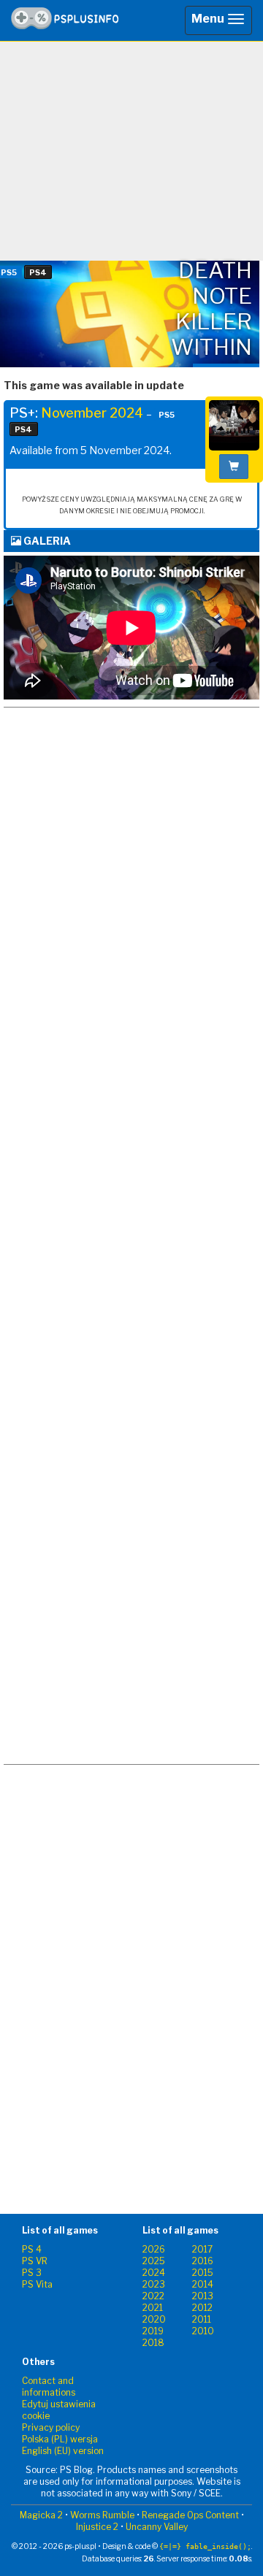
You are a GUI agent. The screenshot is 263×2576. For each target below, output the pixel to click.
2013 (203, 2296)
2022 (153, 2296)
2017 (202, 2249)
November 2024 (92, 413)
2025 (154, 2261)
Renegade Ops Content (190, 2515)
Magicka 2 (41, 2515)
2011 (202, 2319)
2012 (202, 2308)
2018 (153, 2343)
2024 (154, 2273)
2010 (203, 2331)
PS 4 (32, 2249)
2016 (203, 2261)
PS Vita (37, 2284)
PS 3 (32, 2273)
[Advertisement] (131, 151)
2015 (203, 2273)
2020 (154, 2319)
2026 (154, 2249)
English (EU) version (63, 2451)
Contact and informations (49, 2387)
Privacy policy (51, 2427)
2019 (153, 2331)
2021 (153, 2308)
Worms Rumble (102, 2515)
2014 (203, 2284)
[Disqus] (131, 1178)
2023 (154, 2284)
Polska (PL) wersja (60, 2439)
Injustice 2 (97, 2527)
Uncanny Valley (157, 2527)
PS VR (35, 2261)
